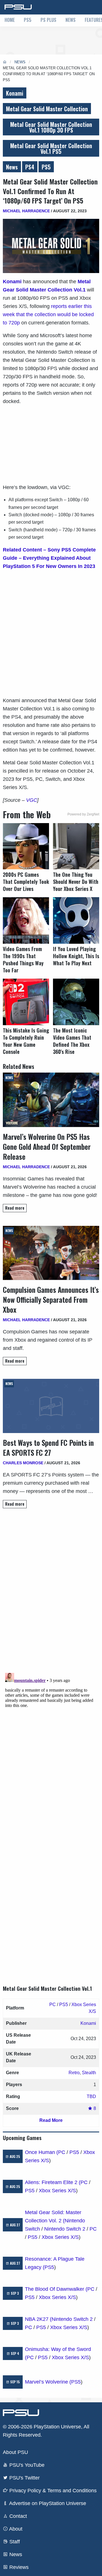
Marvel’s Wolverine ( (48, 2382)
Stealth (89, 2073)
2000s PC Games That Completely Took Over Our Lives (26, 882)
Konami (15, 93)
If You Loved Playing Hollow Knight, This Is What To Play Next (76, 956)
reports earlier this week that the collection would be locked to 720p (48, 314)
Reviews (18, 2567)
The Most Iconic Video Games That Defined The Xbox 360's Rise (72, 1041)
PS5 (28, 20)
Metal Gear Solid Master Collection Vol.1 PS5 (51, 148)
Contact (17, 2516)
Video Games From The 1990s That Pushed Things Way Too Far (23, 960)
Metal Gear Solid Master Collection (47, 109)
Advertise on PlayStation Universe (47, 2503)
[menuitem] (10, 20)
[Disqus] (51, 1742)
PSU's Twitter (24, 2478)
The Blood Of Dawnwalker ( (56, 2289)
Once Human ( (42, 2152)
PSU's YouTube (26, 2465)
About (15, 2529)
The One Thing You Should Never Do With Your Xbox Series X (76, 882)
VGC (32, 800)
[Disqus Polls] (51, 1593)
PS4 (30, 167)
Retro (74, 2073)
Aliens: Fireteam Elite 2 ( (53, 2182)
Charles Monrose (23, 1463)
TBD (91, 2096)
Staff (14, 2542)
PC (53, 2005)
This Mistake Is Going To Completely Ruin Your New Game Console (26, 1041)
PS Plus (48, 20)
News (71, 20)
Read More (51, 2120)
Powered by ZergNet (83, 814)
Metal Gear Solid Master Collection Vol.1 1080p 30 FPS (51, 127)
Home (10, 20)
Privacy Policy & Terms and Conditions (52, 2491)
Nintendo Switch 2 (65, 2229)
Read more (15, 1208)
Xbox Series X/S (57, 2191)
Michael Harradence (26, 211)
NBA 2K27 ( (38, 2319)
